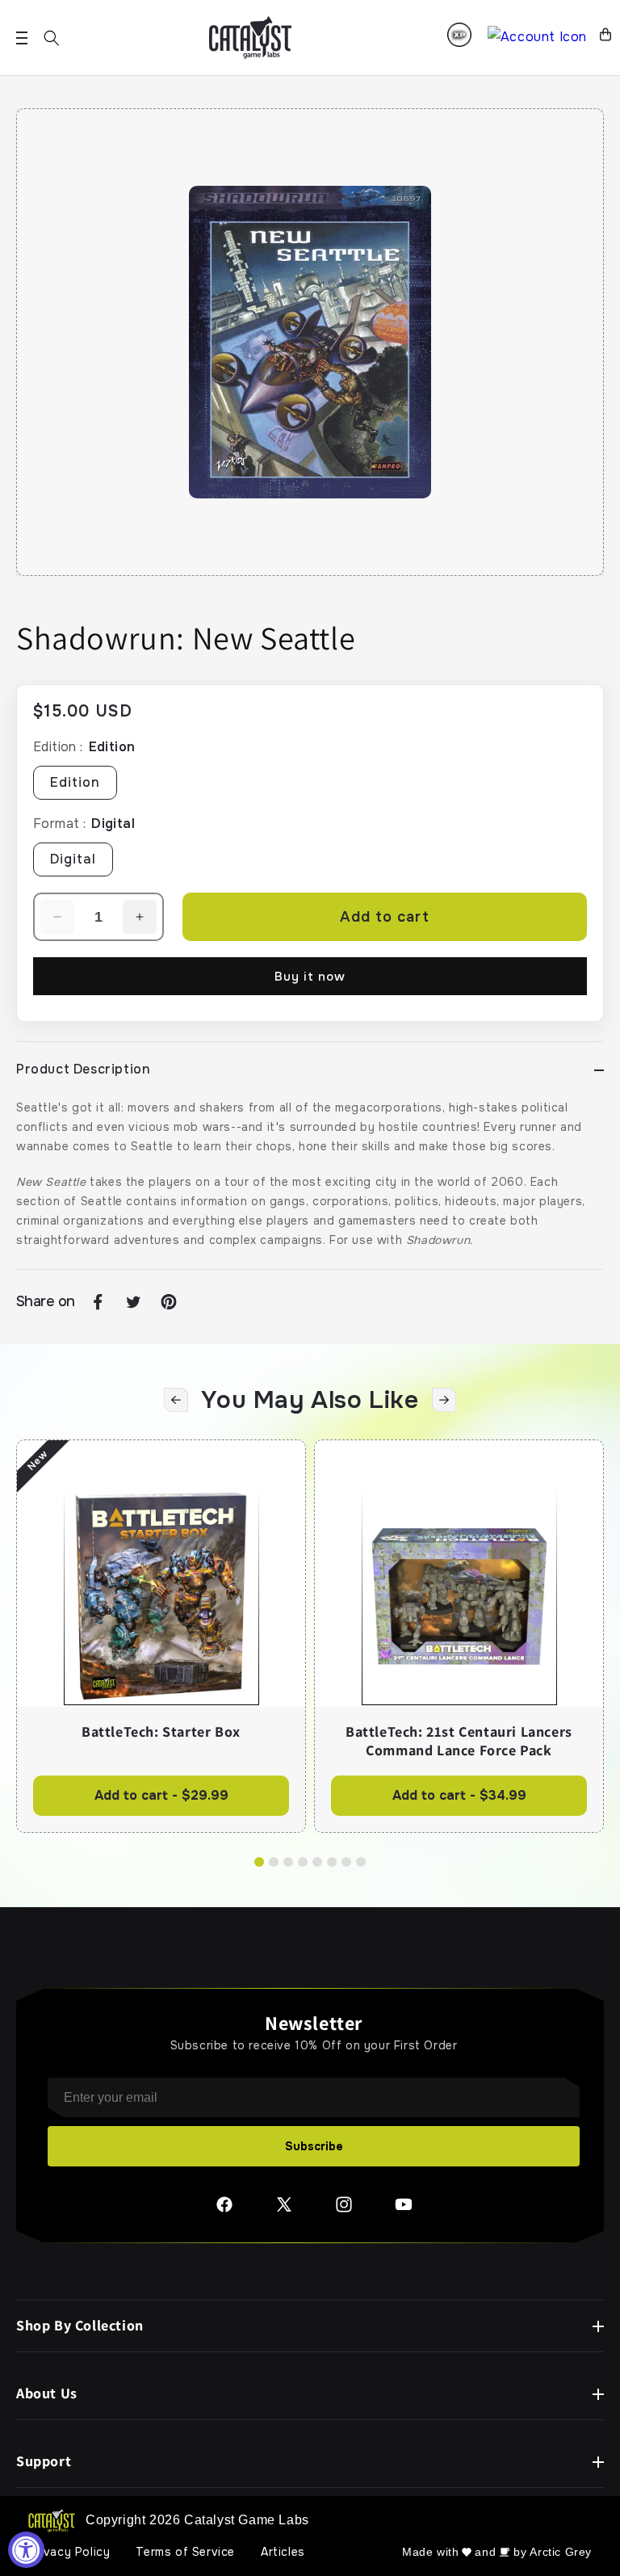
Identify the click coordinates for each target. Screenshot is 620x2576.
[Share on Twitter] (133, 1302)
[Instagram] (344, 2210)
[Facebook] (224, 2210)
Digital (73, 859)
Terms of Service (185, 2552)
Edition (75, 782)
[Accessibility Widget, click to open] (26, 2550)
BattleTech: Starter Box (161, 1732)
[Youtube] (404, 2210)
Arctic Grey (561, 2552)
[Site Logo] (250, 38)
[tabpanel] (161, 1636)
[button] (52, 38)
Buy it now (310, 977)
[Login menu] (459, 35)
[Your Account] (537, 38)
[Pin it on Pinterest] (169, 1302)
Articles (283, 2552)
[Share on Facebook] (98, 1302)
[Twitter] (284, 2210)
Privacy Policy (69, 2552)
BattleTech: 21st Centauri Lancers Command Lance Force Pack (459, 1741)
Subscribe (314, 2146)
